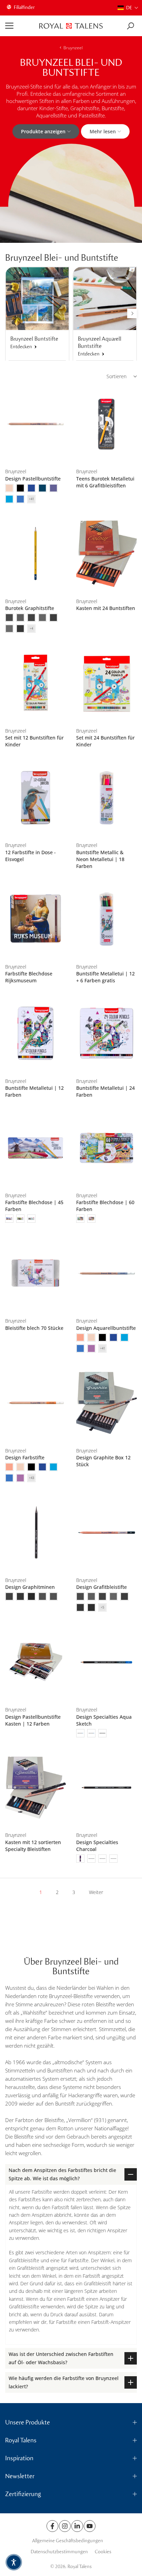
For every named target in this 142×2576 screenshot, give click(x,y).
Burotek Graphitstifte (30, 608)
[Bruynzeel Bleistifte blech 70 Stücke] (35, 1273)
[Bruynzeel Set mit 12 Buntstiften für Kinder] (35, 683)
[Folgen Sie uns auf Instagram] (65, 2526)
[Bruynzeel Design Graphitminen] (35, 1533)
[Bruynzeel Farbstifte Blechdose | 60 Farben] (106, 1148)
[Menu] (20, 26)
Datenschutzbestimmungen (59, 2552)
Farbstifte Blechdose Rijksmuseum (29, 977)
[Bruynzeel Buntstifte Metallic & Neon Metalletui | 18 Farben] (106, 798)
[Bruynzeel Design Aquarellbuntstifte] (106, 1273)
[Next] (132, 313)
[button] (128, 8)
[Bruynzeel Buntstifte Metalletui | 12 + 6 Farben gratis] (106, 919)
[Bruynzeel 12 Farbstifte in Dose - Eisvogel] (35, 798)
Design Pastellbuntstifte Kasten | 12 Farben (33, 1720)
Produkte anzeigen (43, 131)
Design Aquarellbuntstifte (106, 1328)
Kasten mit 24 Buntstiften (106, 608)
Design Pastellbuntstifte (33, 479)
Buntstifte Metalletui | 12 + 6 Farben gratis (105, 977)
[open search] (130, 26)
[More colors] (31, 499)
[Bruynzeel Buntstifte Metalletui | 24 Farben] (106, 1033)
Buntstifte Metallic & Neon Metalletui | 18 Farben (100, 859)
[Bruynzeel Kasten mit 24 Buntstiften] (106, 554)
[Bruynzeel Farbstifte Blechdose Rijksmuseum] (35, 919)
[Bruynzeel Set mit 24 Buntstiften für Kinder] (106, 683)
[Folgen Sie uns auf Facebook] (52, 2526)
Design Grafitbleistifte (102, 1587)
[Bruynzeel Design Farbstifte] (35, 1403)
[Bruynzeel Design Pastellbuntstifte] (35, 424)
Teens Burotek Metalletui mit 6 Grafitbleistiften (105, 482)
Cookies (103, 2552)
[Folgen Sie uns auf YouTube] (90, 2526)
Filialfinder (24, 7)
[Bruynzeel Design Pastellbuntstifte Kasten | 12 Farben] (35, 1662)
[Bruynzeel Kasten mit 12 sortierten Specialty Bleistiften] (35, 1788)
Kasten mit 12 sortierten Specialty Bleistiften (33, 1846)
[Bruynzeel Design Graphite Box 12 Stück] (106, 1403)
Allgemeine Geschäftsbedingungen (68, 2541)
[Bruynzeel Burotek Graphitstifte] (35, 554)
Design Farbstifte (25, 1457)
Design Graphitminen (30, 1587)
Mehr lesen (103, 131)
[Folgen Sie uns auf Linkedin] (77, 2526)
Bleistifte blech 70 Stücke (34, 1328)
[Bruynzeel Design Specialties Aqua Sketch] (106, 1662)
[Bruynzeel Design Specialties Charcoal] (106, 1788)
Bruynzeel (73, 48)
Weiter (96, 1892)
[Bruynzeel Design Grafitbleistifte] (106, 1533)
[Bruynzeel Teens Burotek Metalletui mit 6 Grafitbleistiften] (106, 424)
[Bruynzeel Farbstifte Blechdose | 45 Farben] (35, 1148)
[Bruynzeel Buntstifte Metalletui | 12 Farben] (35, 1033)
